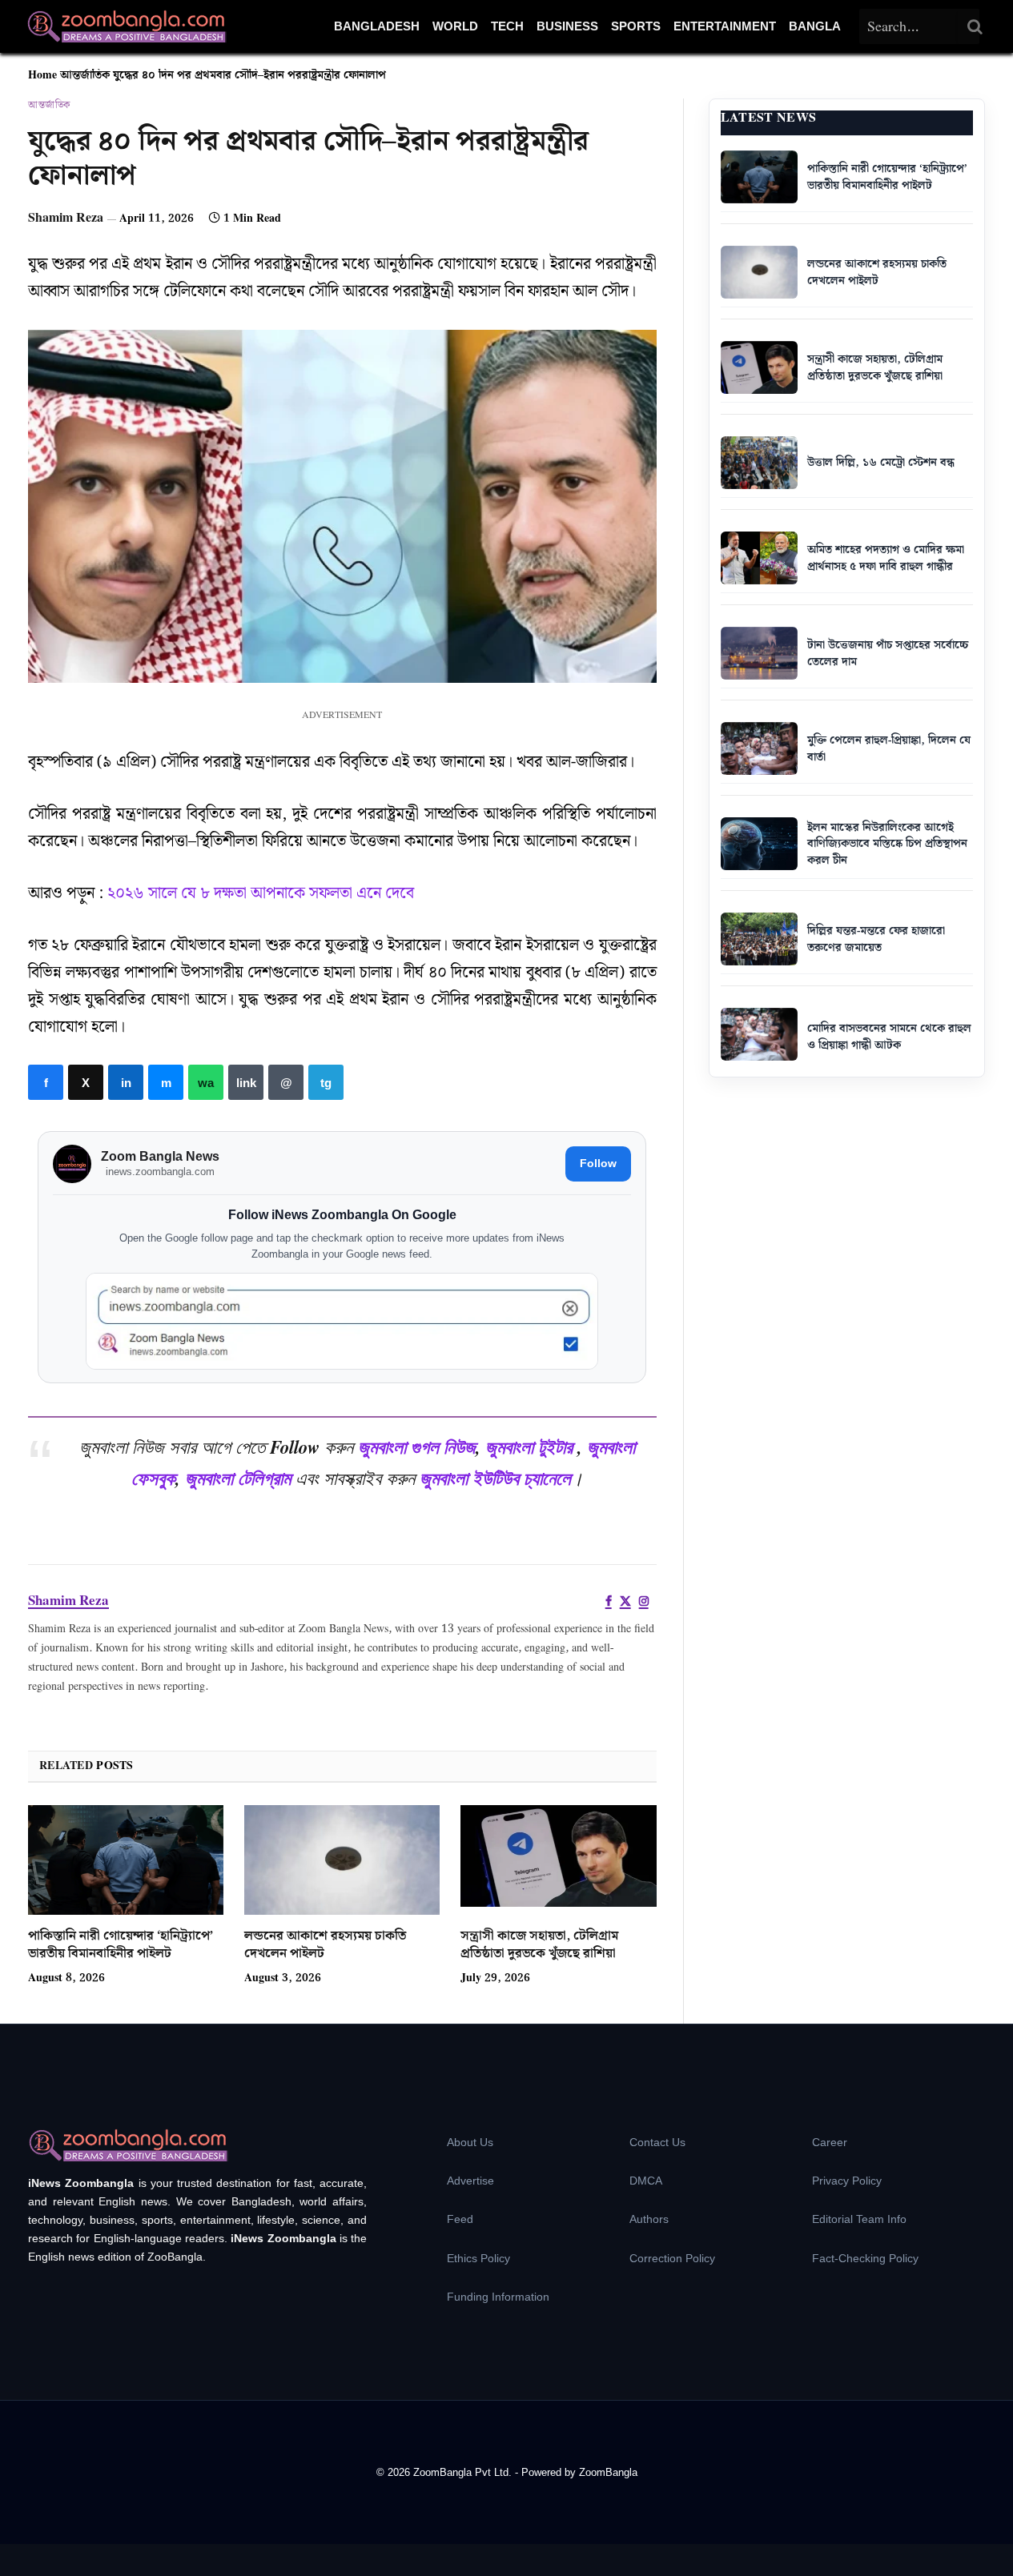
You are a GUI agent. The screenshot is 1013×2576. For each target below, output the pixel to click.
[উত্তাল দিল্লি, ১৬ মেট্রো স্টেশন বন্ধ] (759, 463)
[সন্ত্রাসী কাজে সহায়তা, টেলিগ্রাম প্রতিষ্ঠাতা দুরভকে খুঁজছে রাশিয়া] (558, 1860)
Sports (636, 26)
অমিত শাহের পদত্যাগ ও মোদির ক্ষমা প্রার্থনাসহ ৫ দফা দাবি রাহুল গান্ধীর (886, 558)
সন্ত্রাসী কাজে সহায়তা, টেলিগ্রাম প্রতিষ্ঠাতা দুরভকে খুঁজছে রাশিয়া (539, 1945)
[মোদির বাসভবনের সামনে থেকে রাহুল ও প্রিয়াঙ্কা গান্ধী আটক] (759, 1034)
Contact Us (657, 2142)
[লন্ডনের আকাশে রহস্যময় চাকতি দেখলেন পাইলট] (342, 1860)
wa (206, 1082)
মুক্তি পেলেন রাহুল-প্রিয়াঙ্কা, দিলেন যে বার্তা (889, 749)
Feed (460, 2219)
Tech (507, 26)
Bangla (815, 26)
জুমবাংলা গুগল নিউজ (417, 1446)
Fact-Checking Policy (865, 2258)
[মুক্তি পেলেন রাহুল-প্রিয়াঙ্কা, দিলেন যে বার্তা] (759, 748)
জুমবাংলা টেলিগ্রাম (238, 1478)
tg (326, 1082)
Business (567, 26)
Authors (649, 2219)
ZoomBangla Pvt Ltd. (464, 2472)
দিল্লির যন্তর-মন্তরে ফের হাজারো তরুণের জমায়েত (876, 939)
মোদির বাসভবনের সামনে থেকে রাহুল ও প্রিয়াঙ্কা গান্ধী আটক (889, 1037)
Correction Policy (672, 2258)
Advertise (470, 2181)
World (455, 26)
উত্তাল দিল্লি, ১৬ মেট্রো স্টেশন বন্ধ (881, 463)
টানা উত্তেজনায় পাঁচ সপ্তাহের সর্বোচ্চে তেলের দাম (888, 654)
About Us (470, 2142)
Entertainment (725, 26)
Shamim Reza (66, 218)
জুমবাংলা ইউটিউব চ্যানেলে (495, 1478)
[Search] (975, 26)
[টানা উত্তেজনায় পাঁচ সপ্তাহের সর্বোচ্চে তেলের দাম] (759, 653)
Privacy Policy (847, 2181)
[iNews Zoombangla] (127, 26)
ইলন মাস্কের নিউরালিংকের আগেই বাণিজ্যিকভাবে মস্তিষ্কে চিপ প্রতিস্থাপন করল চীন (887, 844)
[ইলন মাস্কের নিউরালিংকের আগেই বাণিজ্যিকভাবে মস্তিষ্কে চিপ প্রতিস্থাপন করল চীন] (759, 844)
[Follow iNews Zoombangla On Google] (342, 1321)
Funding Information (498, 2297)
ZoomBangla (608, 2472)
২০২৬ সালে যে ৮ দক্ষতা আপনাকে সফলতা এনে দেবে (261, 893)
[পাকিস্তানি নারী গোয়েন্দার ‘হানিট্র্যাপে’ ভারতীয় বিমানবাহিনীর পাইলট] (126, 1860)
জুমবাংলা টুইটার (529, 1446)
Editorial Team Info (859, 2219)
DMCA (646, 2181)
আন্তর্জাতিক (85, 75)
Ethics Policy (478, 2258)
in (126, 1082)
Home (42, 75)
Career (830, 2142)
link (246, 1082)
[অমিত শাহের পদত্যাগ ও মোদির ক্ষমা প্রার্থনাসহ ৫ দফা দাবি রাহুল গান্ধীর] (759, 558)
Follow (598, 1163)
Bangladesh (377, 26)
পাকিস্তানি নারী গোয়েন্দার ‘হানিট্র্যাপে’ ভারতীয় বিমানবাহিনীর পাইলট (121, 1945)
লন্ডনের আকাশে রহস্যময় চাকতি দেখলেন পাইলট (325, 1945)
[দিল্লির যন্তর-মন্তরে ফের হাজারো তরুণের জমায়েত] (759, 939)
